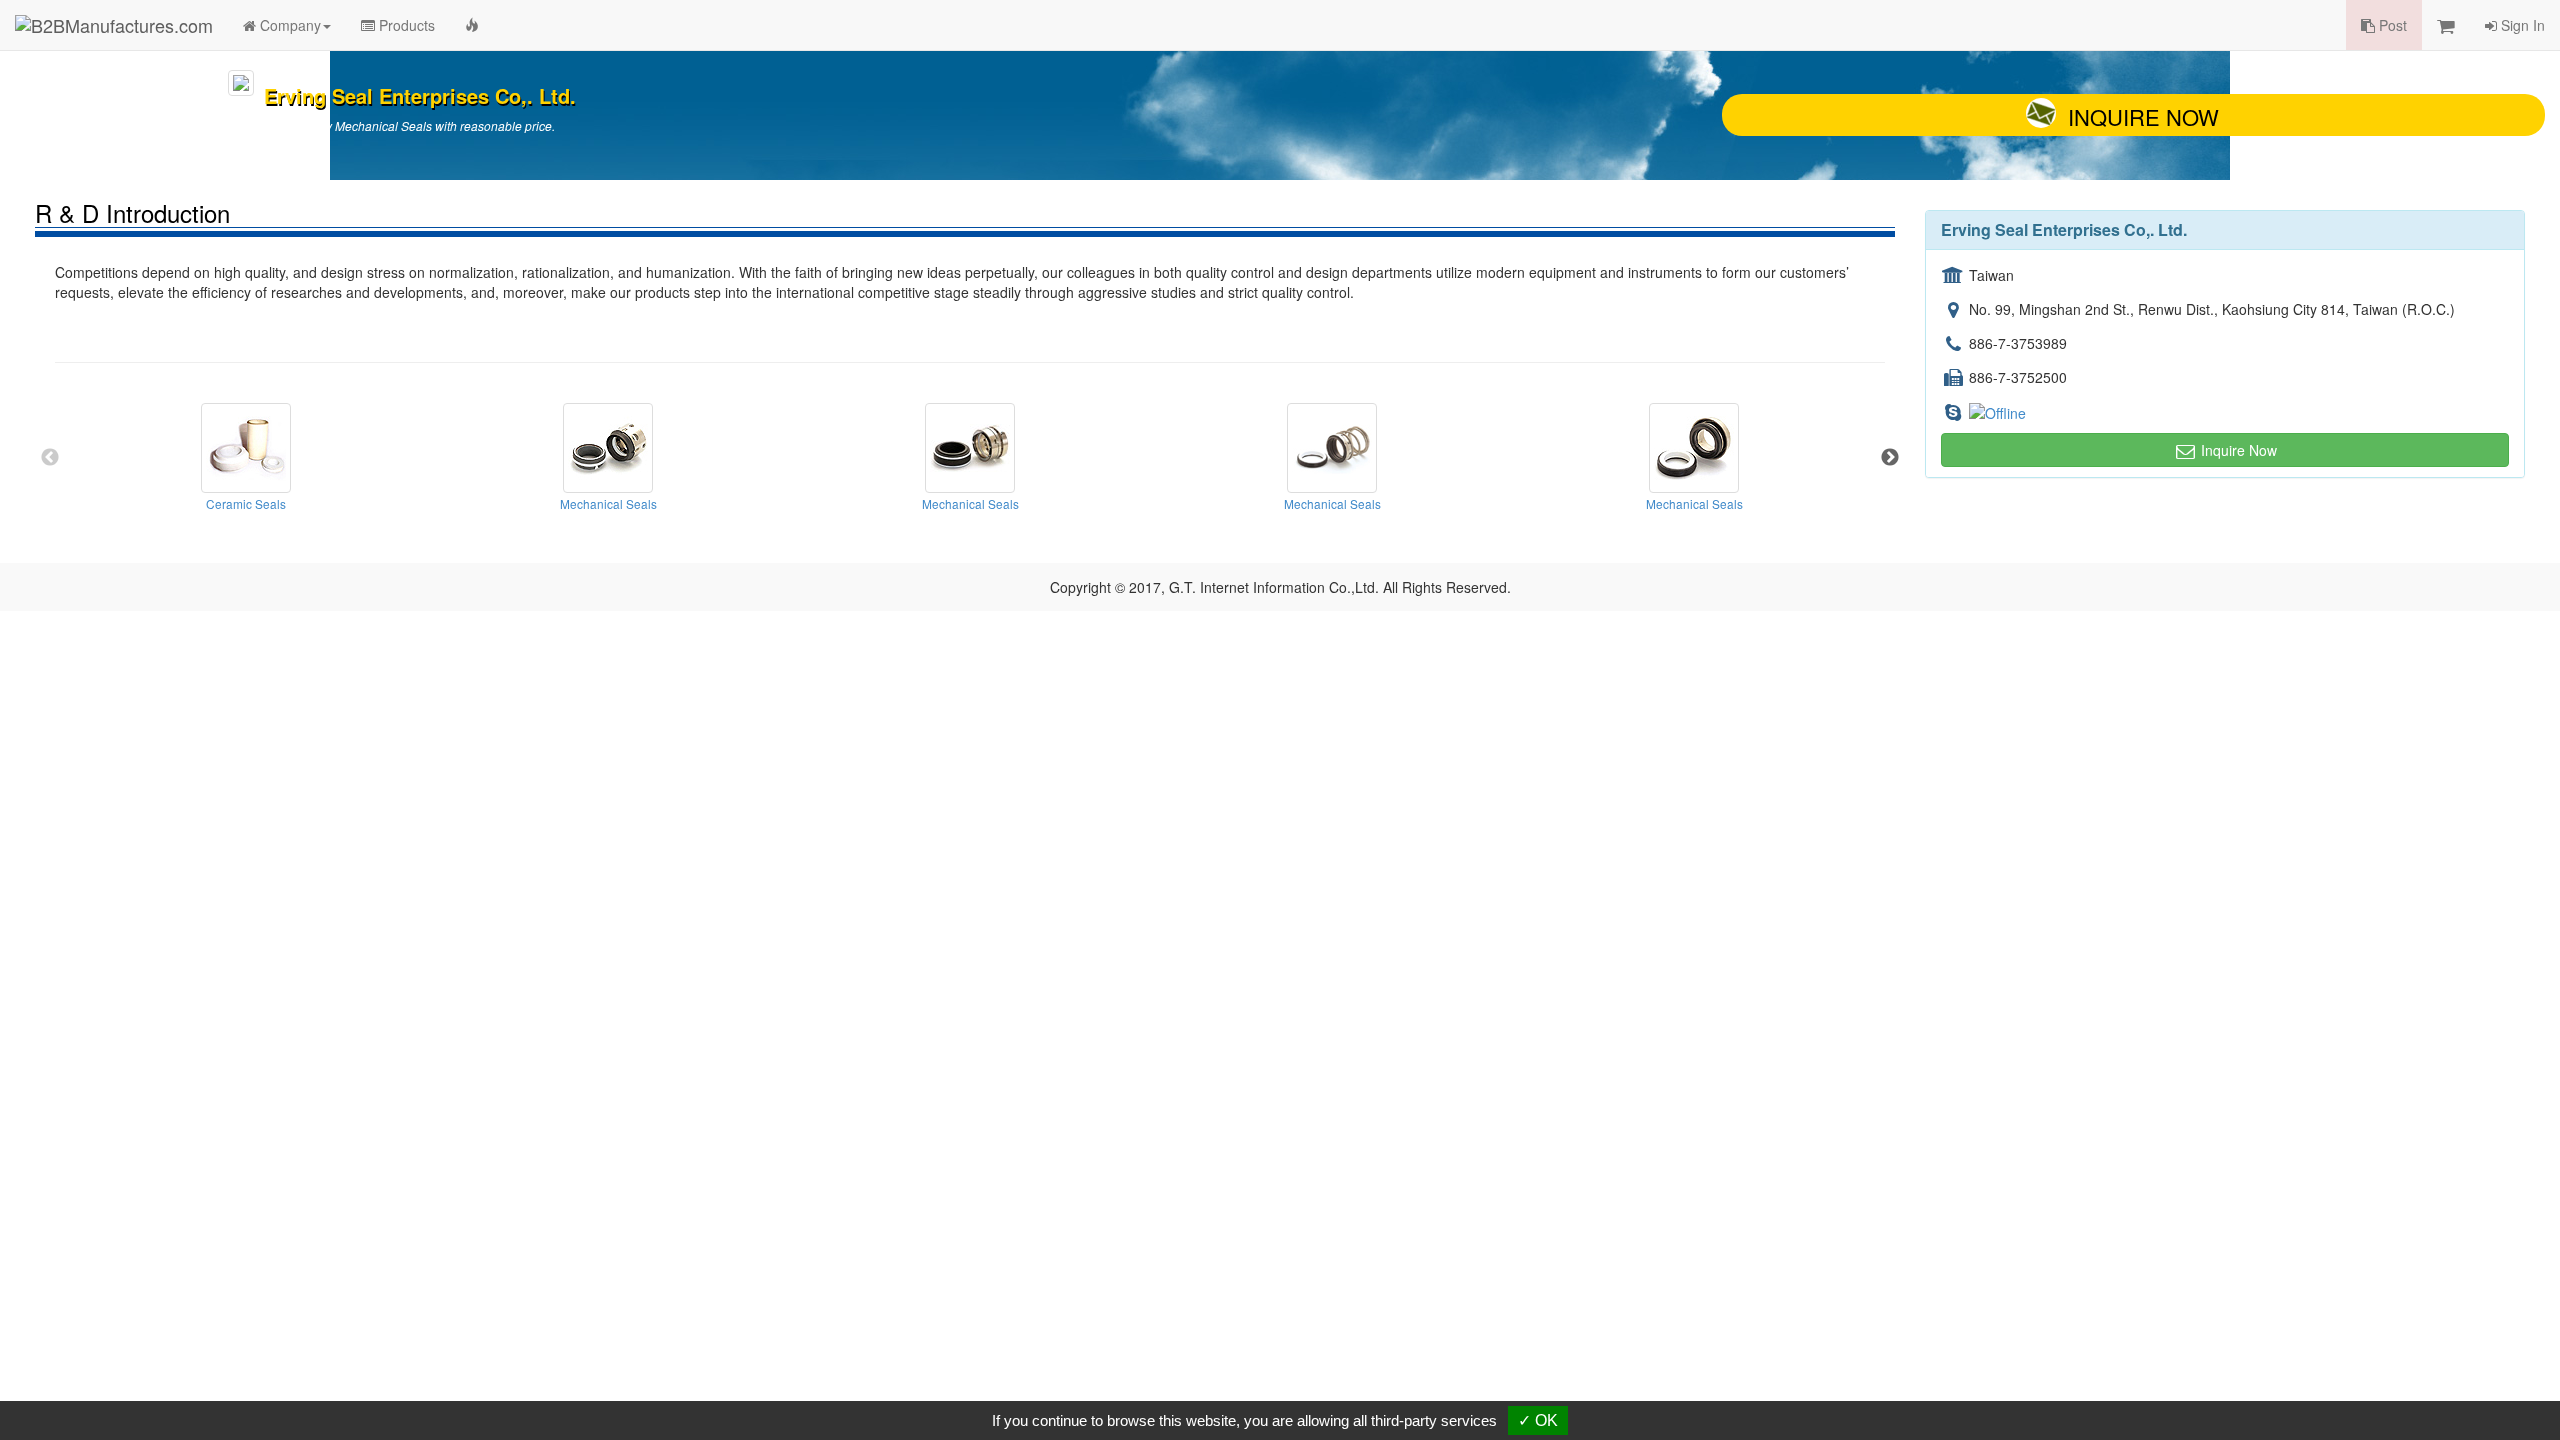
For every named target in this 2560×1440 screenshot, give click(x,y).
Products (405, 25)
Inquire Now (2143, 116)
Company (288, 25)
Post (2391, 25)
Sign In (2521, 25)
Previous (50, 458)
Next (1890, 458)
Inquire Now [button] (2237, 450)
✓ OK (1538, 1420)
